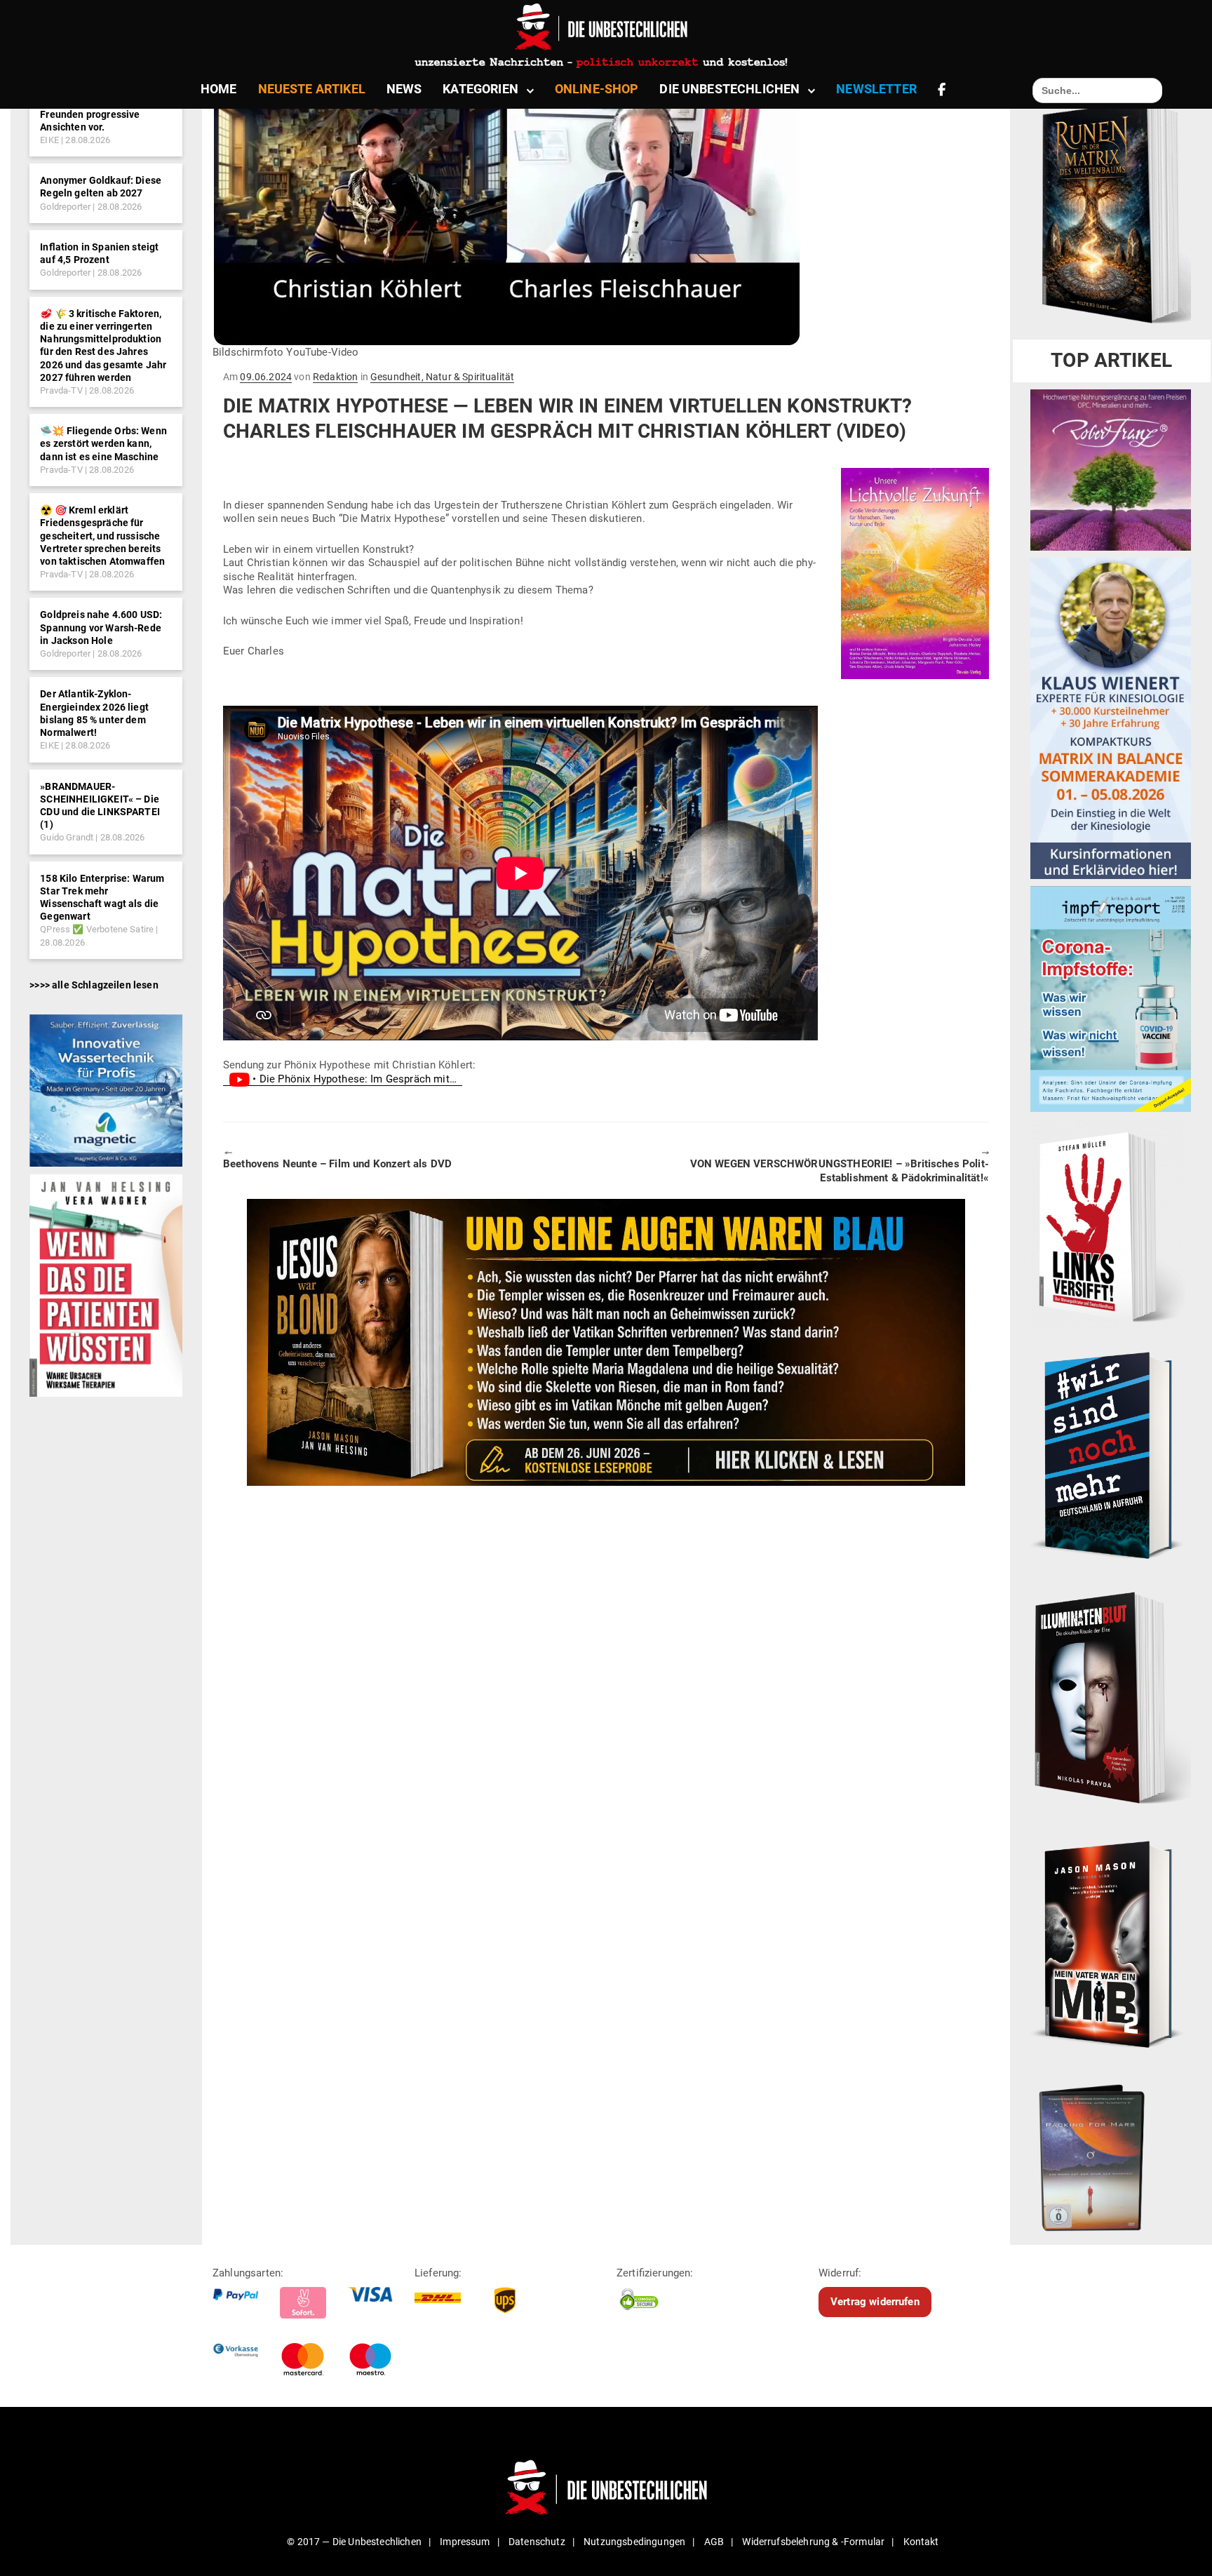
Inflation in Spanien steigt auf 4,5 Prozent (99, 253)
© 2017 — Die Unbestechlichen (354, 2542)
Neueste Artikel (312, 89)
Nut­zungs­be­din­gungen (634, 2542)
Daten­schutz (537, 2542)
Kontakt (921, 2542)
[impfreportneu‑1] (1111, 998)
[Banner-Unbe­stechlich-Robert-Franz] (1111, 469)
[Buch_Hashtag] (1111, 1454)
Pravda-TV (61, 390)
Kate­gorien (480, 89)
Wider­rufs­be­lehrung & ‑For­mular (813, 2542)
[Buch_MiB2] (1111, 1944)
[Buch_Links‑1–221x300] (1108, 1223)
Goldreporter (65, 207)
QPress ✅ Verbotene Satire (97, 929)
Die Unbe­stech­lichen (729, 89)
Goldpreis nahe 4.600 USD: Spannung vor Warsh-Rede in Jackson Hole (101, 627)
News (404, 89)
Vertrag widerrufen (875, 2302)
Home (219, 89)
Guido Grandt (67, 837)
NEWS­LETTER (876, 89)
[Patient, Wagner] (106, 1284)
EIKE (49, 140)
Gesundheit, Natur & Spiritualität (442, 377)
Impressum (465, 2542)
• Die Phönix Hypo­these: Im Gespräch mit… (356, 1079)
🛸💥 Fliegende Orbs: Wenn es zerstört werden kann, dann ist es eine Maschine (103, 443)
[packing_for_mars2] (1111, 2154)
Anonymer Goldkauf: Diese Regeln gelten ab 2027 (101, 187)
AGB (714, 2542)
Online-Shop (597, 89)
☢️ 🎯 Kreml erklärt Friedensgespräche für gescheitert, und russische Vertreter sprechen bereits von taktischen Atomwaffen (102, 536)
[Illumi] (1111, 1699)
